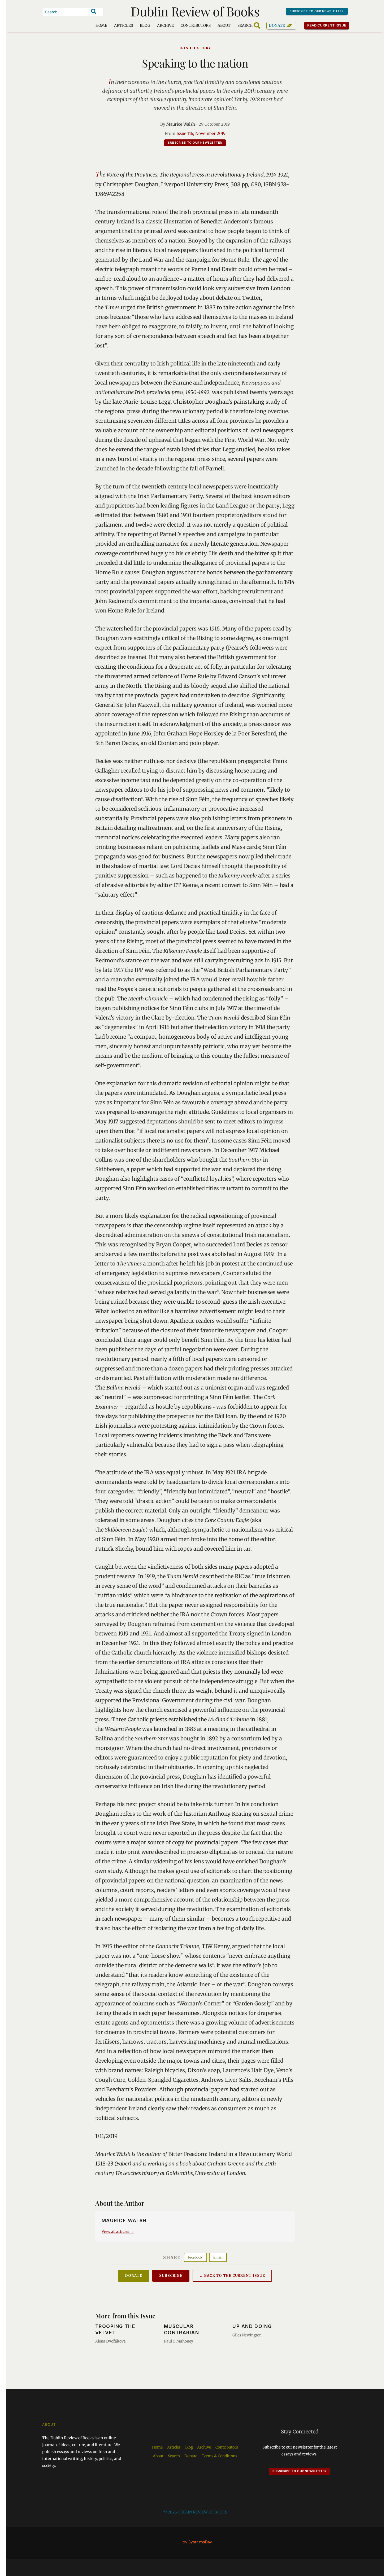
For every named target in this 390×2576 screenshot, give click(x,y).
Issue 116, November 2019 (201, 133)
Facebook (195, 2257)
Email (218, 2257)
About (224, 25)
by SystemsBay (197, 2542)
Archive (165, 25)
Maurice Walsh (181, 124)
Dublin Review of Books (195, 11)
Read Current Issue (327, 25)
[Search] (94, 11)
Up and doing (252, 2326)
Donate (277, 25)
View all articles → (118, 2231)
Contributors (196, 25)
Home (101, 25)
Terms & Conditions (219, 2456)
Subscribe (171, 2276)
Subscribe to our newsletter (317, 11)
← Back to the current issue (232, 2276)
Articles (123, 25)
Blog (145, 25)
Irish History (195, 48)
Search (174, 2456)
